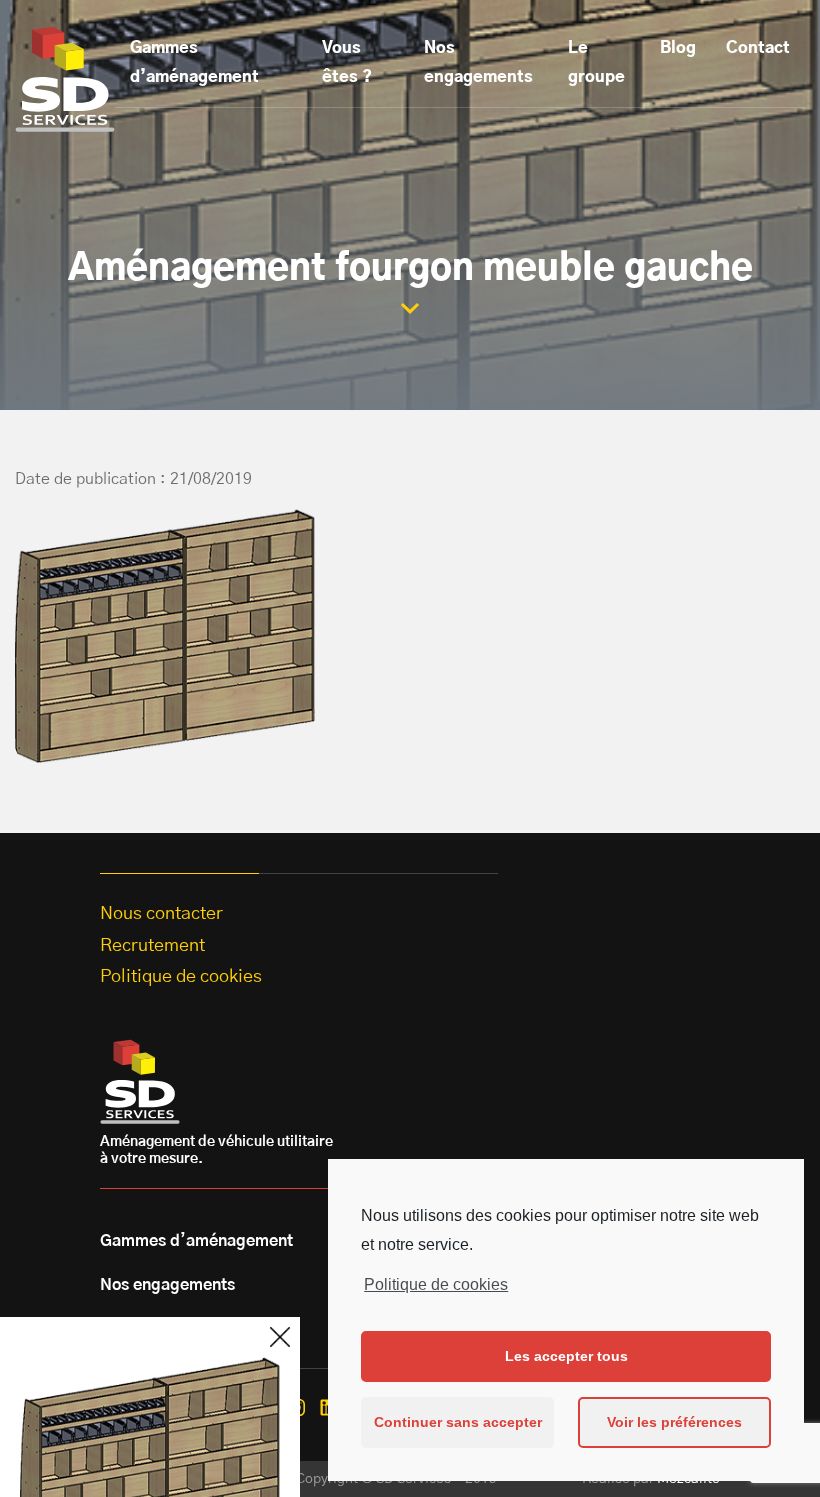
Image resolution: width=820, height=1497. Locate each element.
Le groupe (596, 62)
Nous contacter (161, 914)
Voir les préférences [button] (674, 1422)
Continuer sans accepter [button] (458, 1422)
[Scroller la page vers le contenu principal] (410, 308)
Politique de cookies (436, 1284)
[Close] (280, 1337)
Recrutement (152, 946)
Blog (678, 48)
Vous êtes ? (347, 62)
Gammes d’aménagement (194, 62)
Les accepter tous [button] (566, 1356)
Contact (758, 48)
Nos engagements (478, 62)
